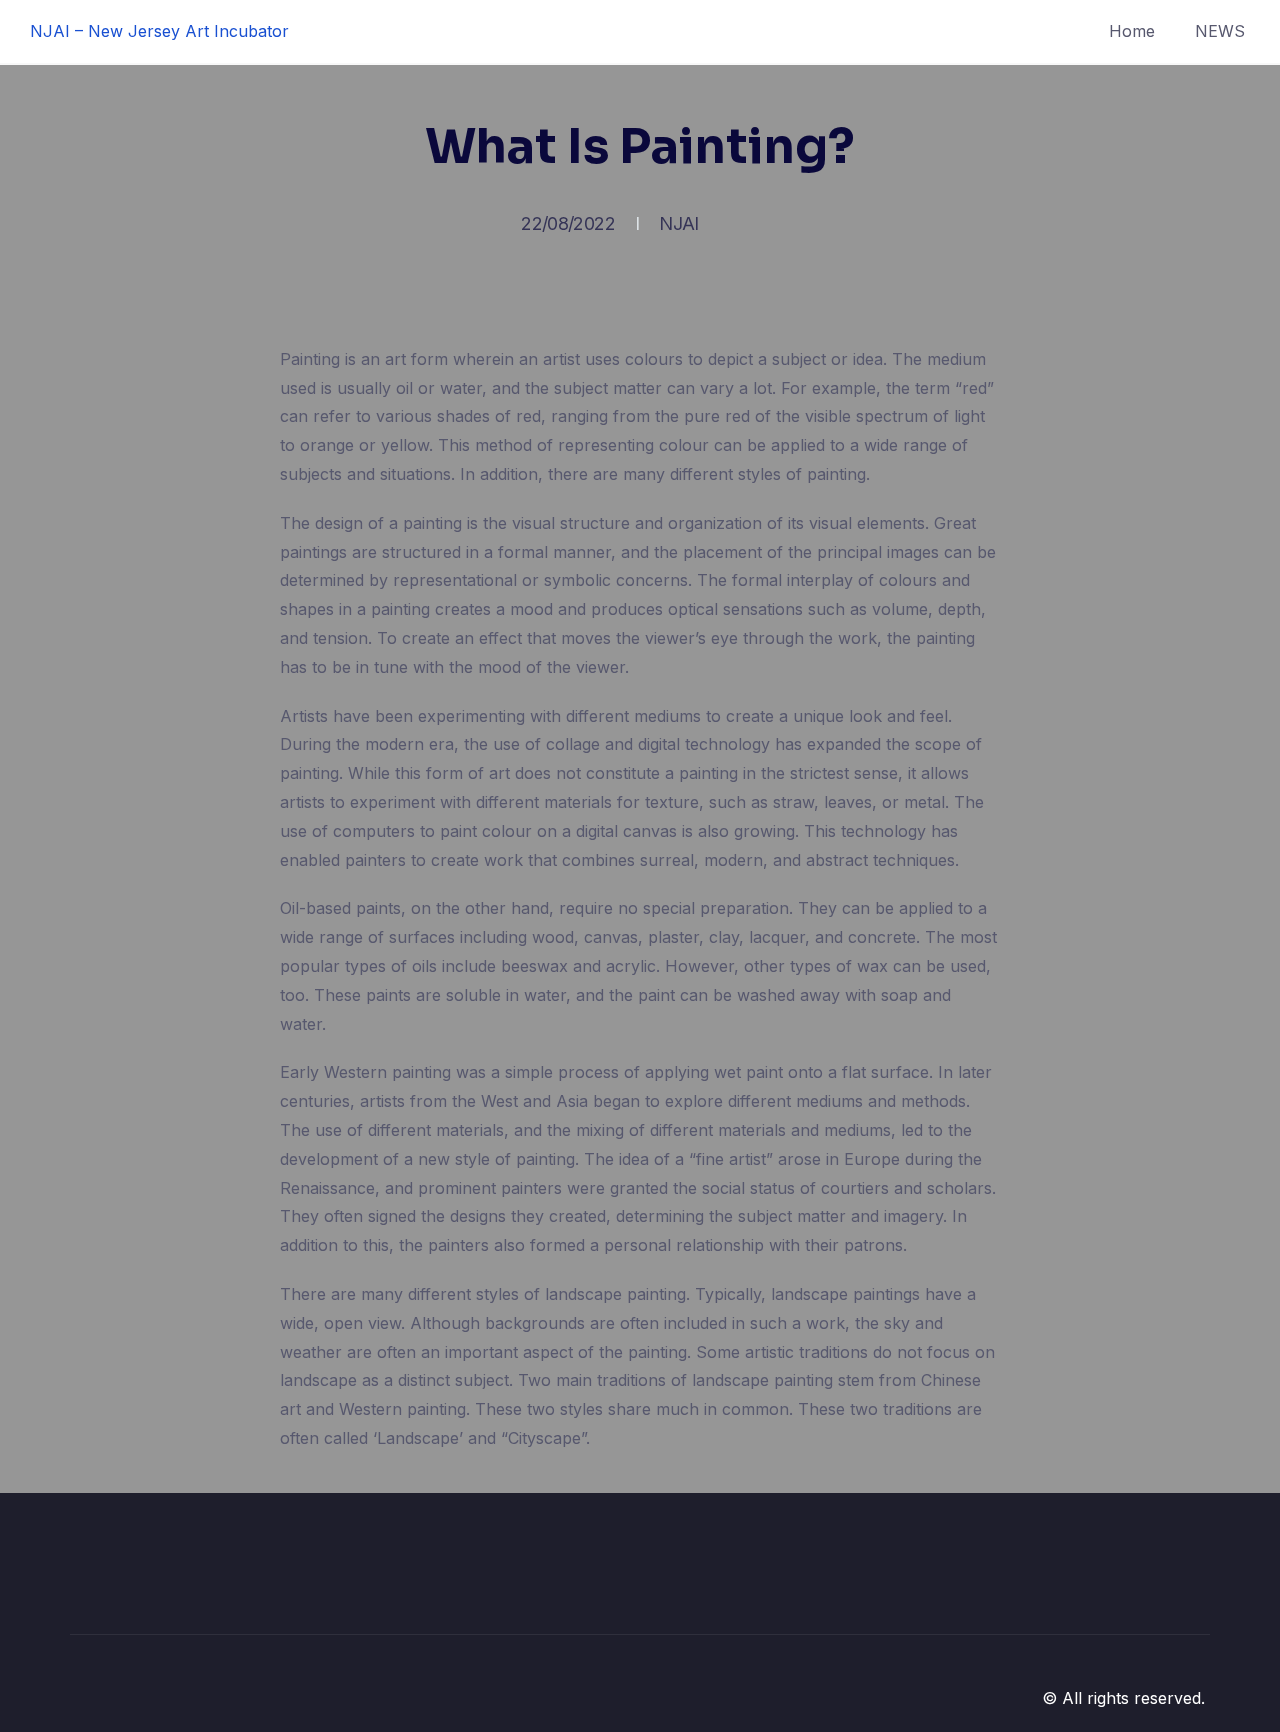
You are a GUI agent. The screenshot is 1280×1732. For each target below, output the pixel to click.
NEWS (1220, 31)
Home (1132, 31)
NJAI (678, 223)
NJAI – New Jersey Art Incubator (159, 31)
